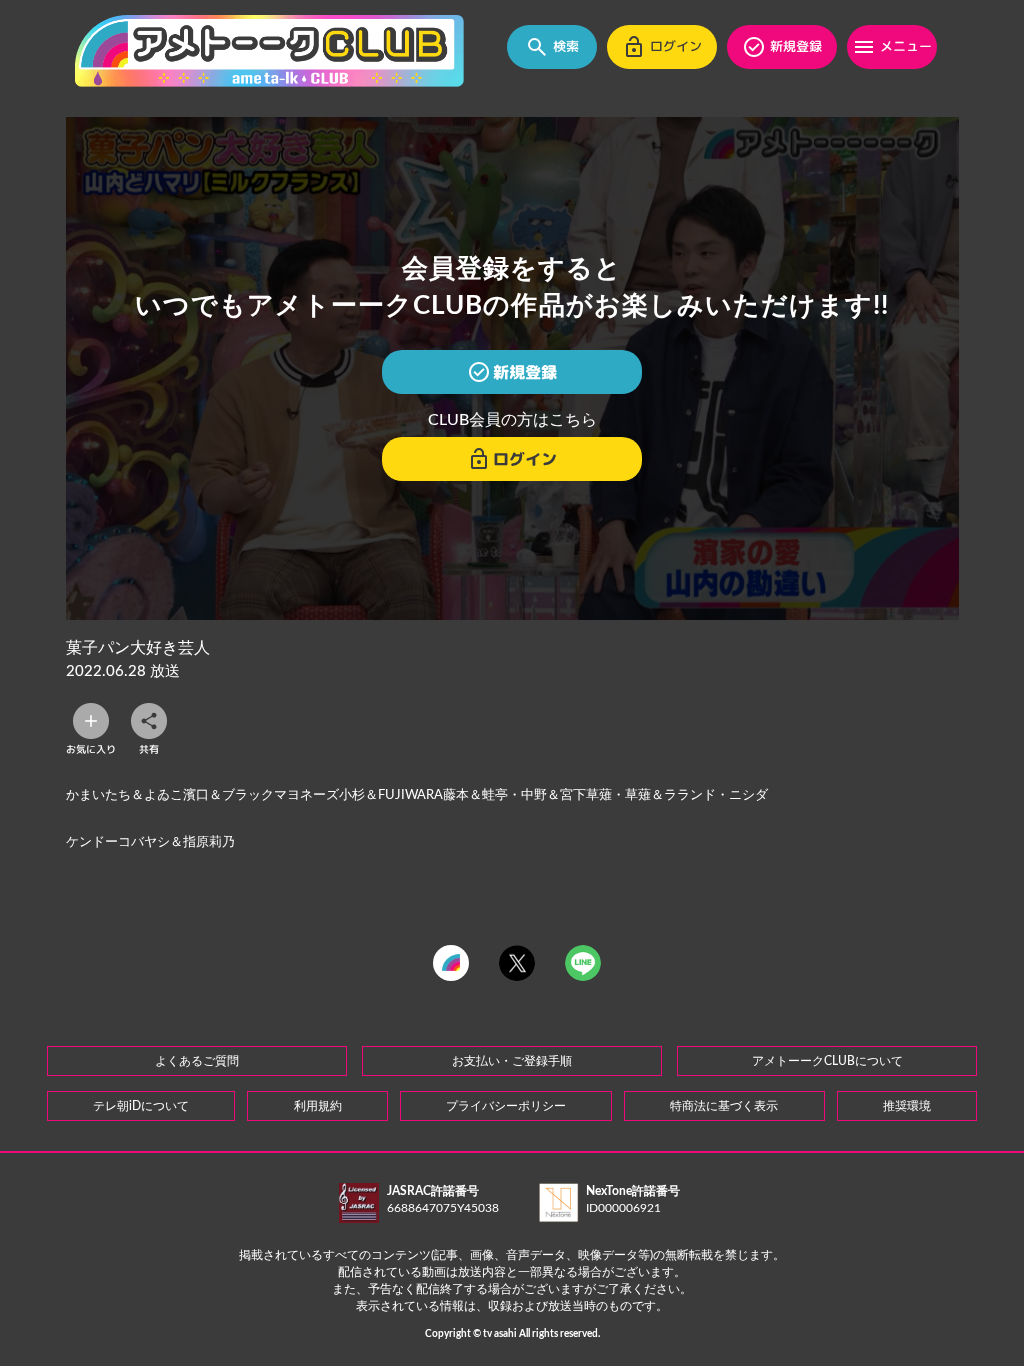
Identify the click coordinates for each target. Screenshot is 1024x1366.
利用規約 (318, 1106)
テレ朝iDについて (141, 1106)
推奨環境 (907, 1106)
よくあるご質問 (197, 1061)
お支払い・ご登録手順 (512, 1061)
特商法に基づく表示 (724, 1106)
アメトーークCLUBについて (827, 1061)
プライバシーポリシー (506, 1106)
